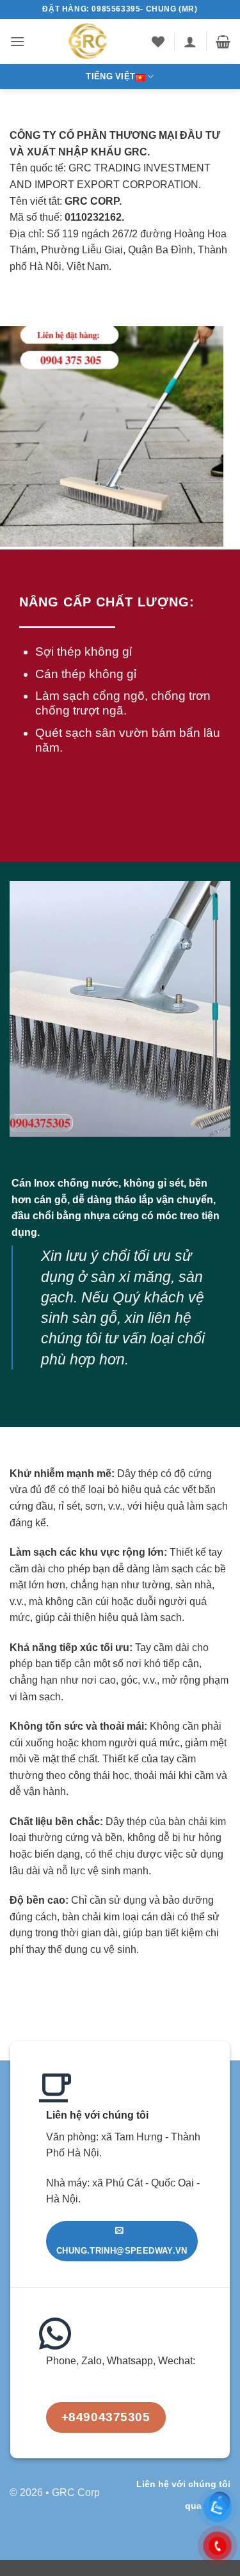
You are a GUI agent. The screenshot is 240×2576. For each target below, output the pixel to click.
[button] (17, 41)
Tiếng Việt (110, 76)
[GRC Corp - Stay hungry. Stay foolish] (88, 42)
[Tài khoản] (190, 42)
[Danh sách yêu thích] (158, 42)
